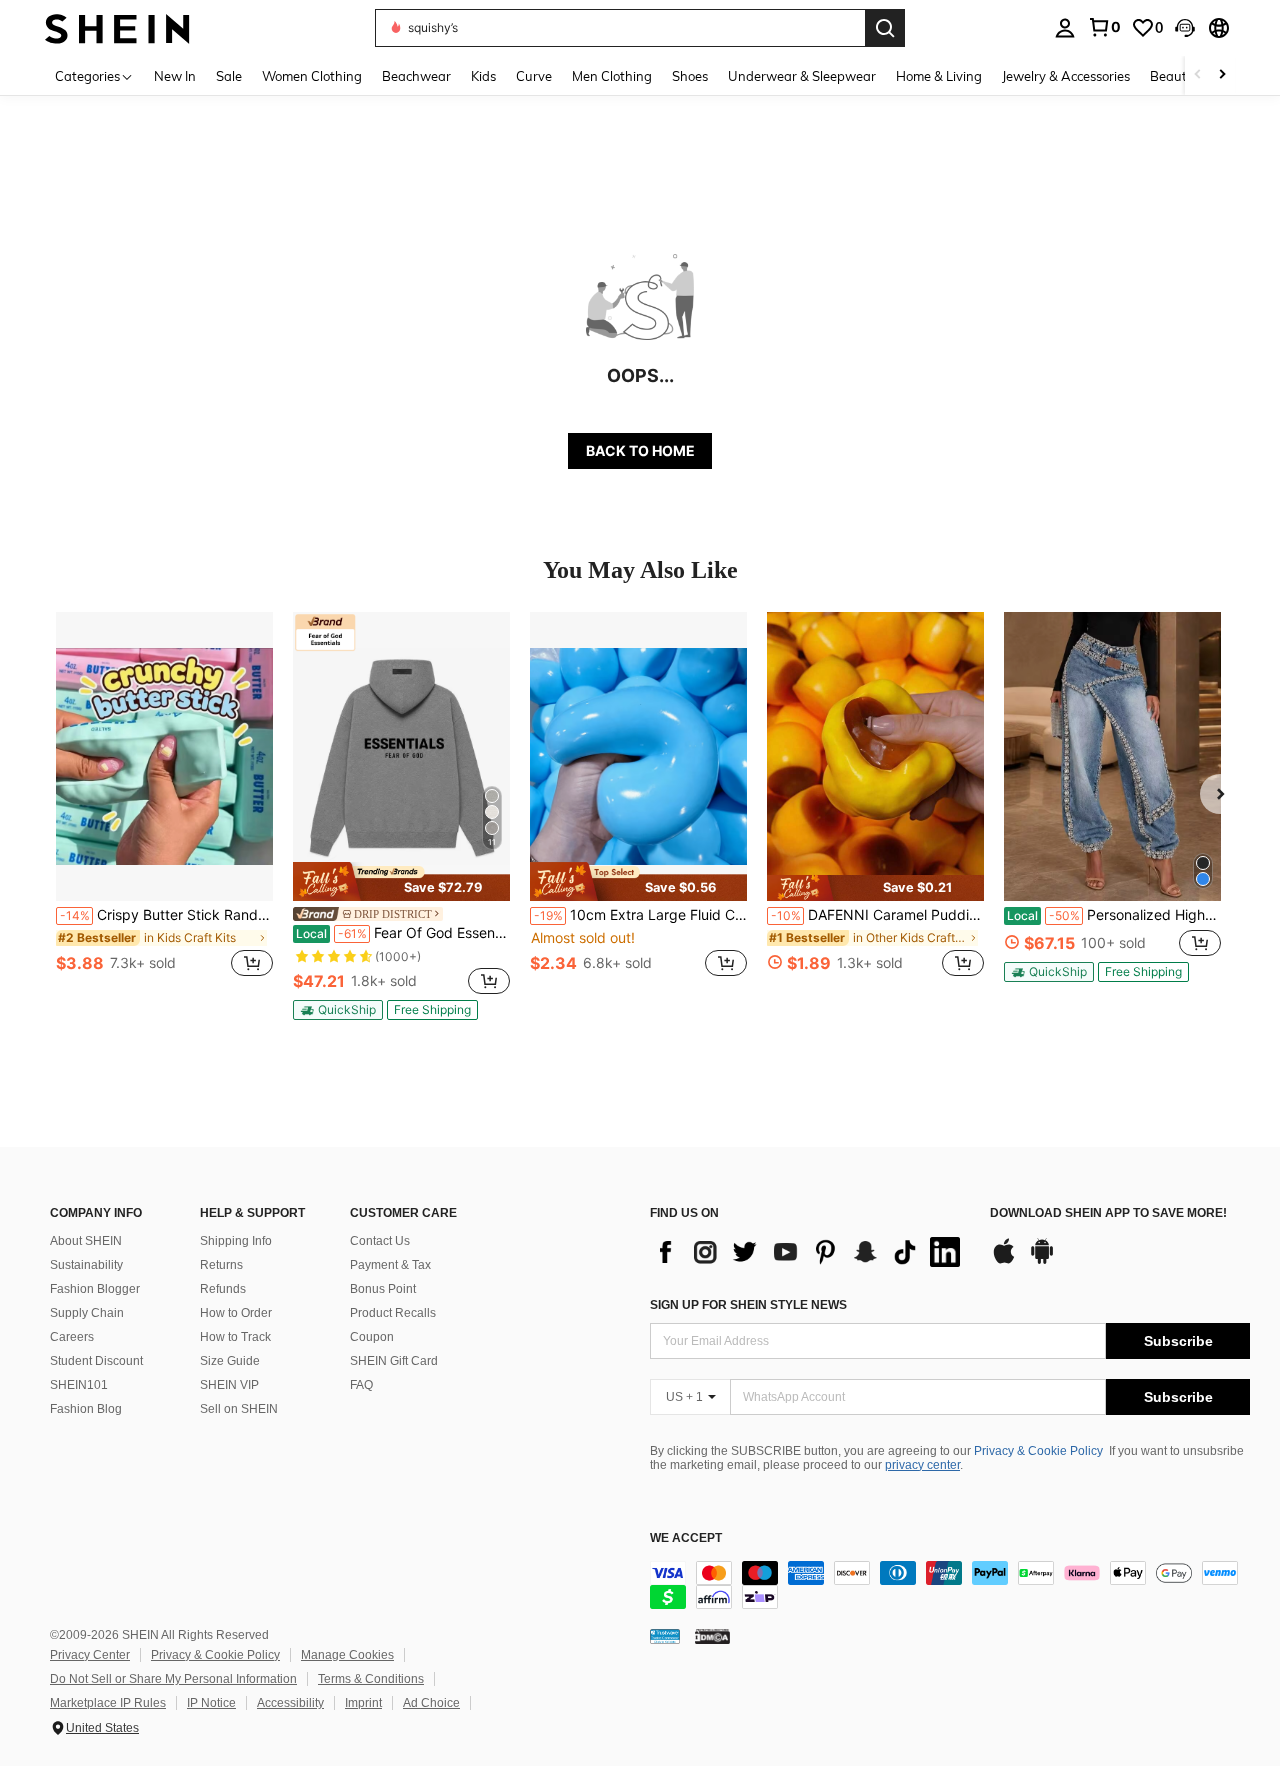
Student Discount (96, 1361)
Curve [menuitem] (534, 76)
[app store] (1004, 1261)
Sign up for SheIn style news (748, 1305)
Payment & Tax (390, 1265)
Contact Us (380, 1241)
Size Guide (230, 1361)
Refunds (223, 1289)
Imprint (363, 1703)
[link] (1104, 27)
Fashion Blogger (95, 1289)
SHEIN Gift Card (394, 1361)
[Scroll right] (1222, 75)
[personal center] (1065, 28)
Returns (221, 1265)
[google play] (1042, 1261)
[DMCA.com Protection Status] (712, 1636)
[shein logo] (117, 27)
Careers (72, 1337)
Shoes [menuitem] (690, 76)
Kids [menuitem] (483, 76)
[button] (1185, 28)
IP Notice (211, 1703)
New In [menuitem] (175, 76)
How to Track (235, 1337)
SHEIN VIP (229, 1385)
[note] (401, 881)
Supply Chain (87, 1313)
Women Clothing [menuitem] (312, 76)
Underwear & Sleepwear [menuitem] (802, 76)
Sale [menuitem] (229, 76)
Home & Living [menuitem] (939, 76)
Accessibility (290, 1703)
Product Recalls (393, 1313)
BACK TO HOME (640, 450)
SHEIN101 (79, 1385)
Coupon (372, 1337)
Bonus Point (383, 1289)
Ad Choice (431, 1703)
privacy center (922, 1465)
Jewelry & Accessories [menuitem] (1066, 76)
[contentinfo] (950, 1585)
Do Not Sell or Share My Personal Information (173, 1679)
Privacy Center (90, 1655)
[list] (810, 1252)
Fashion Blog (86, 1409)
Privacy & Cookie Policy (1038, 1451)
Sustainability (86, 1265)
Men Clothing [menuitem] (612, 76)
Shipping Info (236, 1241)
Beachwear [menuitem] (416, 76)
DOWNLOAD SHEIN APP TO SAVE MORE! (1108, 1213)
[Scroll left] (1198, 75)
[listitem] (164, 805)
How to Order (236, 1313)
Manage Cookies (347, 1655)
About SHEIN (86, 1241)
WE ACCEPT (686, 1538)
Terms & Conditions (371, 1679)
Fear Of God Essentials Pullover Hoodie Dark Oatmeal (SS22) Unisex (403, 933)
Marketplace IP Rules (108, 1703)
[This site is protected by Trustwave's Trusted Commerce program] (665, 1636)
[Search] (885, 28)
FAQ (361, 1385)
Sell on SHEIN (239, 1409)
